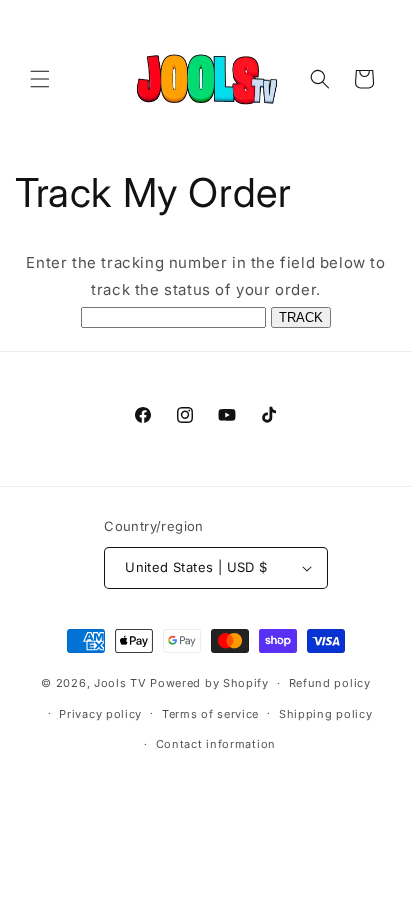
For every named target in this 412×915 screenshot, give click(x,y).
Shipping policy (326, 714)
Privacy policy (100, 714)
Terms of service (210, 714)
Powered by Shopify (209, 683)
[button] (40, 79)
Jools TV (120, 683)
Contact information (216, 744)
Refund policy (330, 683)
